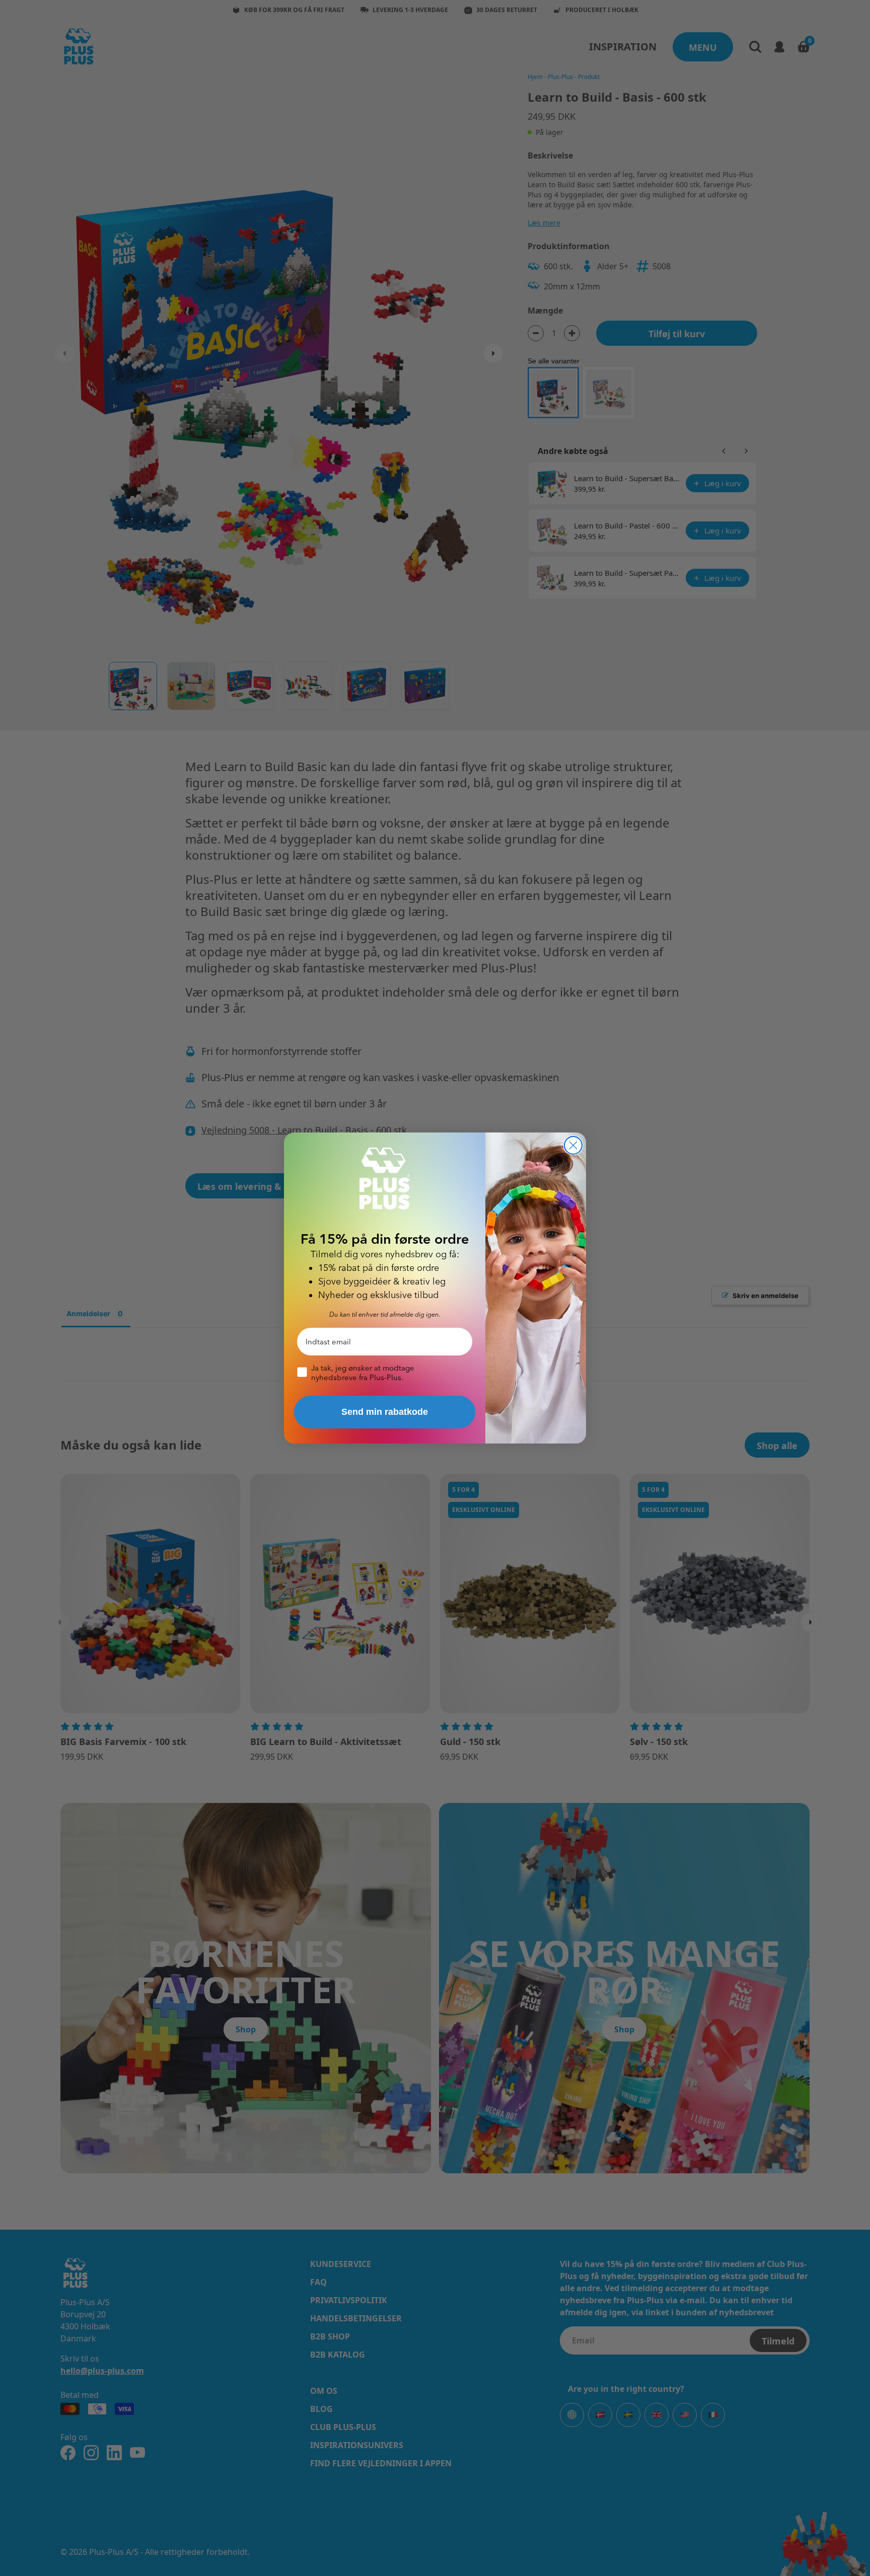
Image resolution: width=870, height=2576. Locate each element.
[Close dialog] (573, 1145)
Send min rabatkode (385, 1412)
